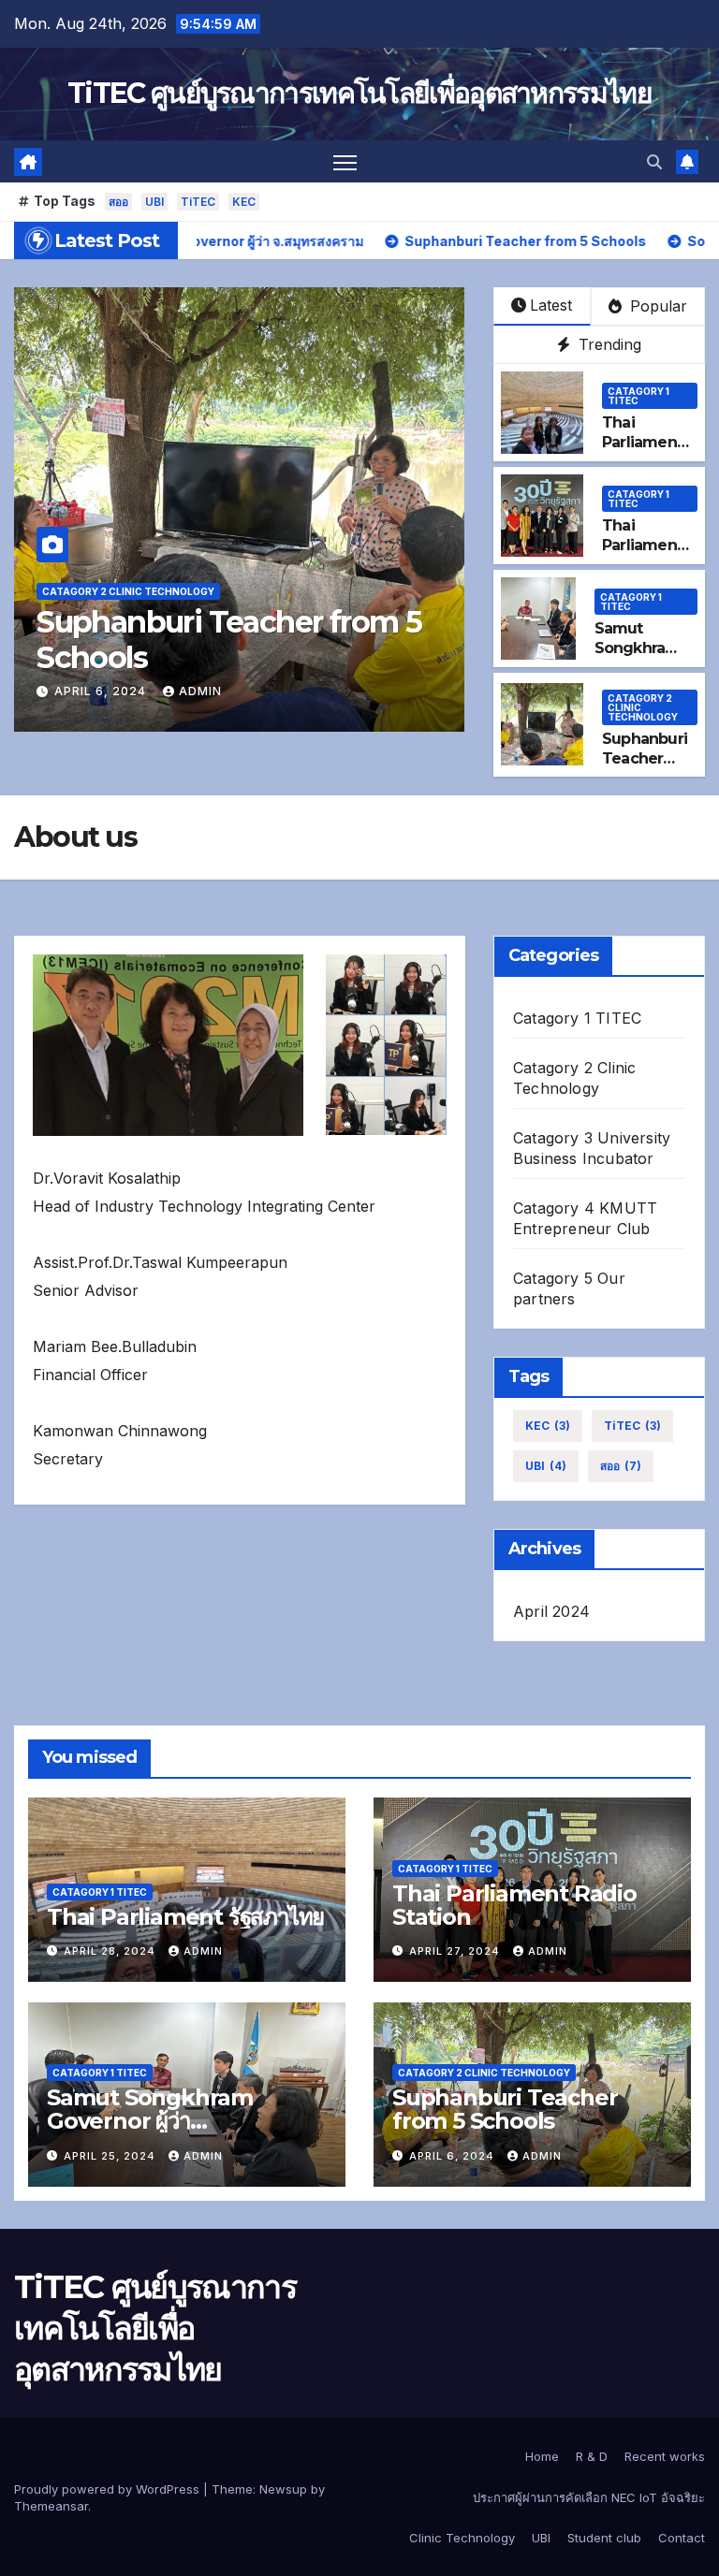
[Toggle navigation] (345, 161)
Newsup (283, 2489)
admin (200, 691)
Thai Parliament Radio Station (514, 1905)
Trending (608, 344)
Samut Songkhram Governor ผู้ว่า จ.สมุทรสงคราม (150, 2121)
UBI (154, 202)
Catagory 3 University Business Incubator (592, 1148)
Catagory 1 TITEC (638, 396)
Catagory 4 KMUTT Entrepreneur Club (585, 1218)
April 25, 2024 (111, 2156)
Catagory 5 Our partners (569, 1288)
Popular (656, 306)
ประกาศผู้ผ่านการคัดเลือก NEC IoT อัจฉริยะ (589, 2497)
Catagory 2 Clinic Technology (128, 591)
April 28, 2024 (111, 1951)
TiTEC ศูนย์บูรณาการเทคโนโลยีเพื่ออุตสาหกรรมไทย (359, 93)
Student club (604, 2538)
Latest (551, 305)
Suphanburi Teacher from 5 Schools (229, 640)
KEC (244, 202)
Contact (682, 2538)
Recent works (665, 2456)
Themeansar (51, 2506)
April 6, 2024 (102, 691)
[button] (654, 162)
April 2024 (551, 1611)
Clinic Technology (462, 2538)
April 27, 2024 (456, 1951)
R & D (592, 2456)
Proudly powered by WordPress (109, 2489)
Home (542, 2456)
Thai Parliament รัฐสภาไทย (642, 442)
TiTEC (198, 202)
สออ (118, 202)
